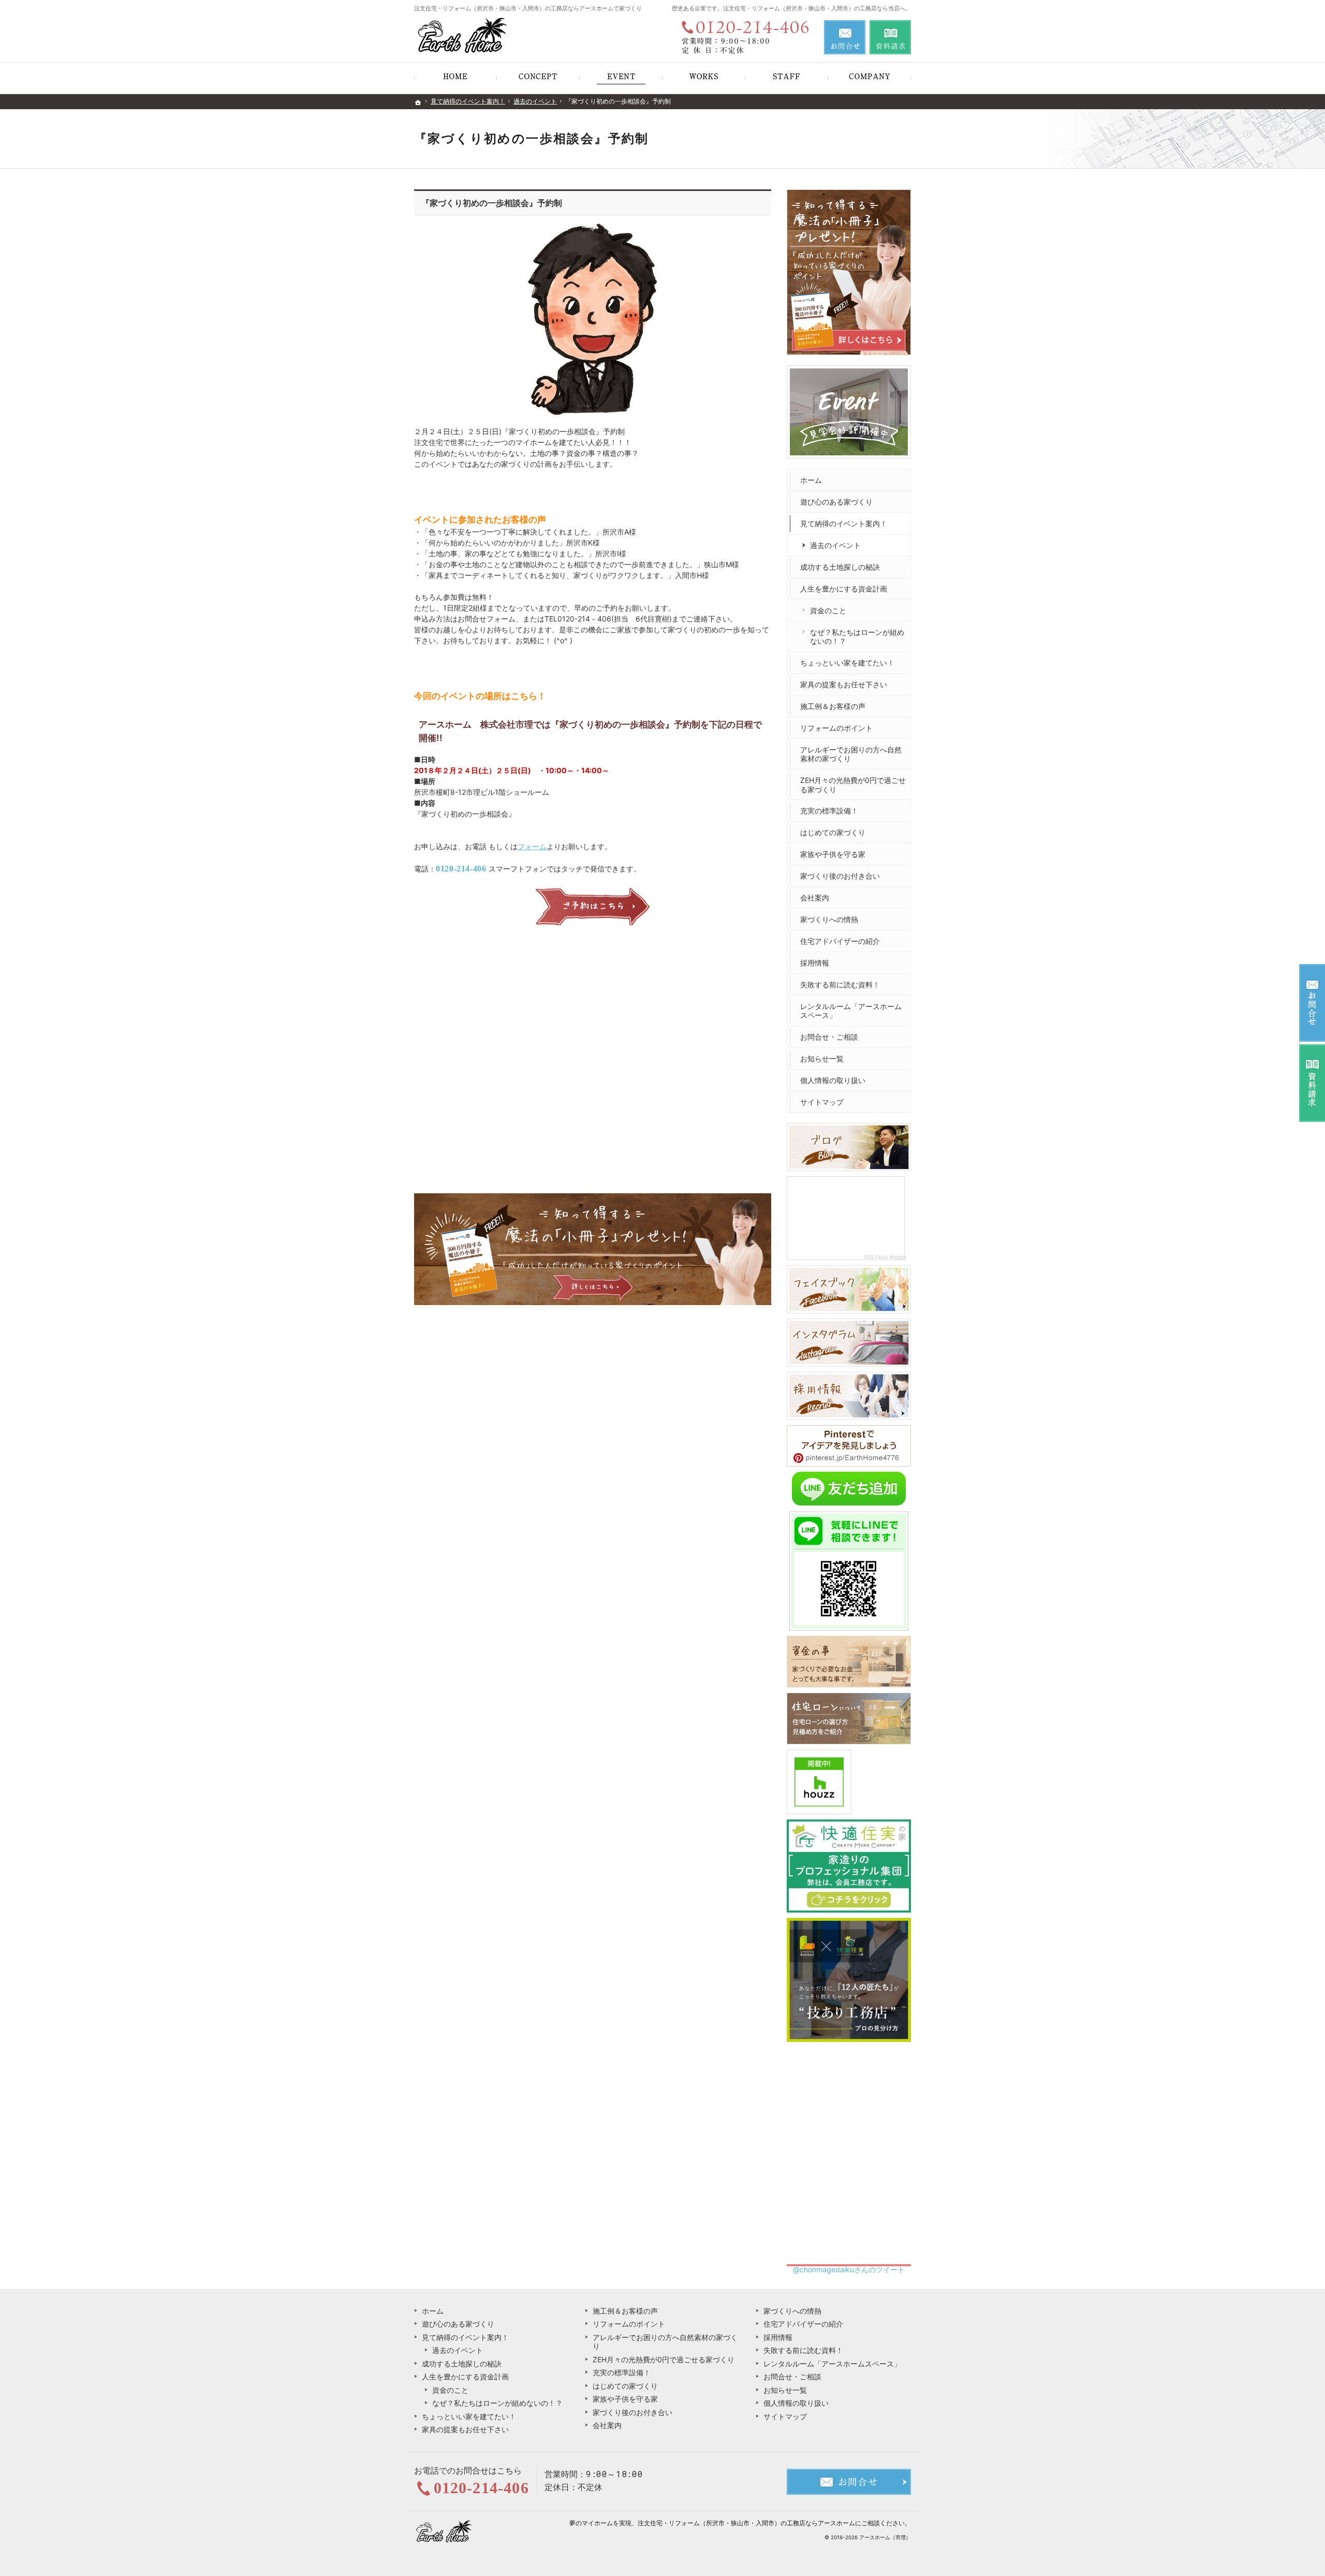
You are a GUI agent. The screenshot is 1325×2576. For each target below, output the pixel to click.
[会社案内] (870, 78)
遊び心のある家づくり (836, 502)
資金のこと (828, 610)
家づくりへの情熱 (829, 919)
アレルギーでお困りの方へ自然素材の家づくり (851, 754)
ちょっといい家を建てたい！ (847, 663)
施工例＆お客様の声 (833, 706)
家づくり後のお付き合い (840, 876)
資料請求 (890, 37)
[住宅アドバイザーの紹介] (787, 78)
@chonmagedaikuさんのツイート (849, 2269)
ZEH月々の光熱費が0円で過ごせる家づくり (853, 785)
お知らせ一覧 (822, 1058)
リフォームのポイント (836, 728)
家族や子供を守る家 (833, 854)
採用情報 (815, 963)
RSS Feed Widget (885, 1257)
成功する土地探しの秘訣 (840, 567)
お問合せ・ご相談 (829, 1037)
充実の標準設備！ (829, 811)
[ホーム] (455, 78)
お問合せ (845, 37)
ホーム (811, 480)
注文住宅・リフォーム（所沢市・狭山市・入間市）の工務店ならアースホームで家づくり (528, 8)
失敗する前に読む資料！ (840, 984)
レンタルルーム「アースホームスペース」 (851, 1011)
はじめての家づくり (833, 832)
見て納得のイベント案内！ (844, 523)
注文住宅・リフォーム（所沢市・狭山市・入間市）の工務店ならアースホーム (746, 2523)
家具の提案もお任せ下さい (844, 684)
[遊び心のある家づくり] (538, 78)
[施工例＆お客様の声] (704, 78)
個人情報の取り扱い (833, 1080)
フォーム (532, 846)
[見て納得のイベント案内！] (621, 78)
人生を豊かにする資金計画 (844, 589)
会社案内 (815, 898)
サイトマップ (822, 1102)
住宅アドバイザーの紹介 (840, 941)
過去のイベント (835, 545)
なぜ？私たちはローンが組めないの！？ (857, 637)
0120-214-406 (461, 869)
